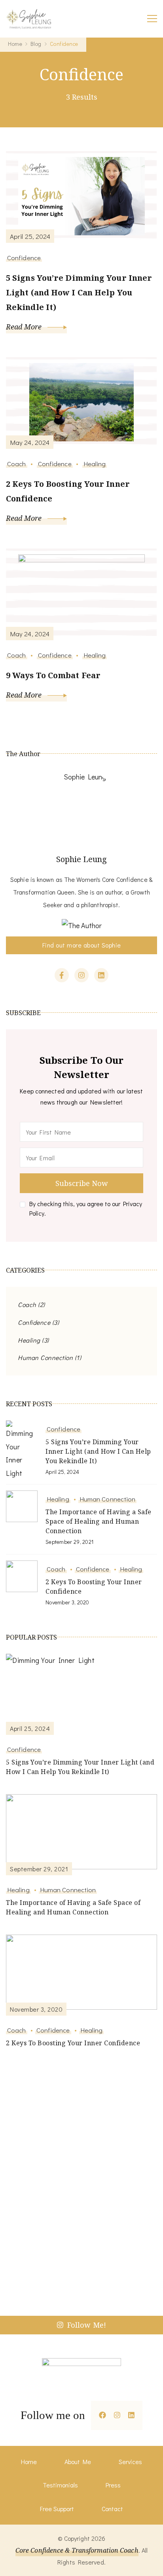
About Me (78, 2462)
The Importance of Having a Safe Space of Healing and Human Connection (99, 1521)
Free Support (57, 2509)
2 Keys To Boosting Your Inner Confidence (68, 491)
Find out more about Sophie (82, 945)
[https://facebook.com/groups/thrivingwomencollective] (102, 2415)
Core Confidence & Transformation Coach (77, 2550)
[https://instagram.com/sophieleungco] (117, 2415)
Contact (112, 2509)
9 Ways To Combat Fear (53, 675)
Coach (17, 463)
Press (113, 2485)
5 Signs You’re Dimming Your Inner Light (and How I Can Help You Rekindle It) (79, 292)
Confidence (24, 257)
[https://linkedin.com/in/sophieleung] (131, 2415)
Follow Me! (87, 2325)
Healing (95, 463)
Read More (25, 327)
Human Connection (45, 1357)
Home (29, 2462)
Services (130, 2462)
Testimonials (60, 2485)
